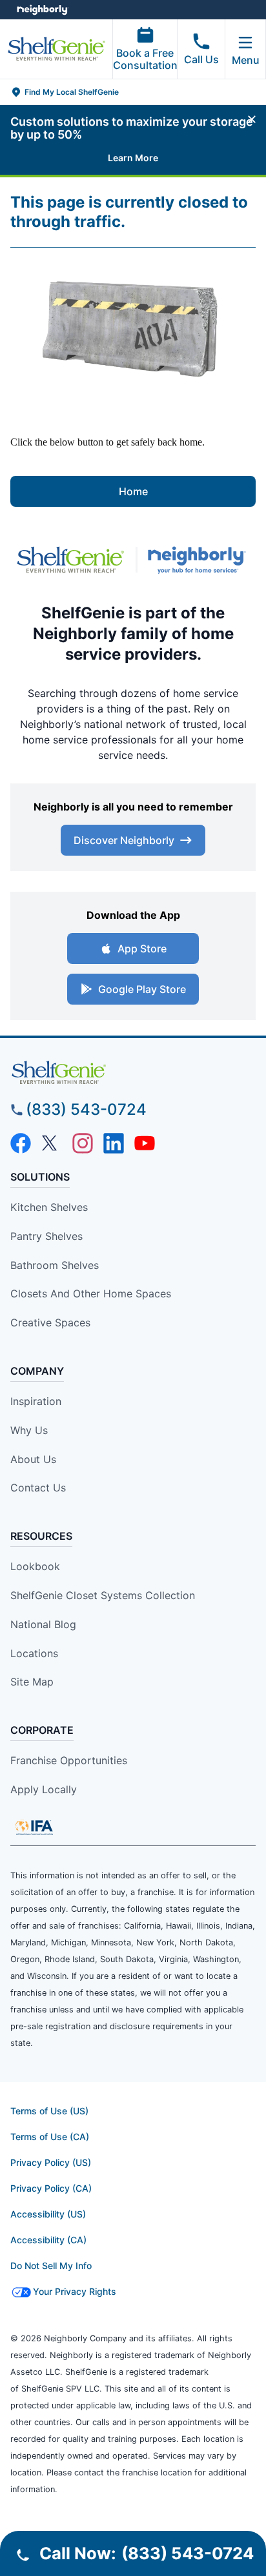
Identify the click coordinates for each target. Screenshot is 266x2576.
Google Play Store (142, 989)
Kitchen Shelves (49, 1207)
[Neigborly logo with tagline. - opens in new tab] (200, 560)
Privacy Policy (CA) (51, 2188)
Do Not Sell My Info (51, 2266)
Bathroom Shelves (55, 1265)
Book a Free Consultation (145, 59)
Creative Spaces (50, 1322)
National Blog (43, 1624)
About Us (33, 1459)
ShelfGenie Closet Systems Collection (103, 1595)
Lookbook (35, 1566)
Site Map (32, 1682)
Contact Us (38, 1488)
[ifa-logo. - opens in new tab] (34, 1827)
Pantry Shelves (46, 1236)
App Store (142, 949)
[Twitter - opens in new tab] (52, 1143)
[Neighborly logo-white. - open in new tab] (42, 10)
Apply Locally (44, 1789)
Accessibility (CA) (48, 2240)
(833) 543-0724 (86, 1109)
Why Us (29, 1430)
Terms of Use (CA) (50, 2137)
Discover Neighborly (124, 840)
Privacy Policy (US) (51, 2162)
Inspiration (36, 1401)
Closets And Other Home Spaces (91, 1293)
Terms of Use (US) (49, 2111)
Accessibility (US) (48, 2214)
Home (133, 491)
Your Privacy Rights (75, 2291)
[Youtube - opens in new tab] (145, 1143)
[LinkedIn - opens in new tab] (114, 1143)
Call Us (201, 59)
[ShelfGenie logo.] (70, 560)
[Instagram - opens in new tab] (83, 1143)
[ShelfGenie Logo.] (133, 1073)
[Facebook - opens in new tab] (21, 1143)
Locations (34, 1653)
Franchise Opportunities (69, 1760)
